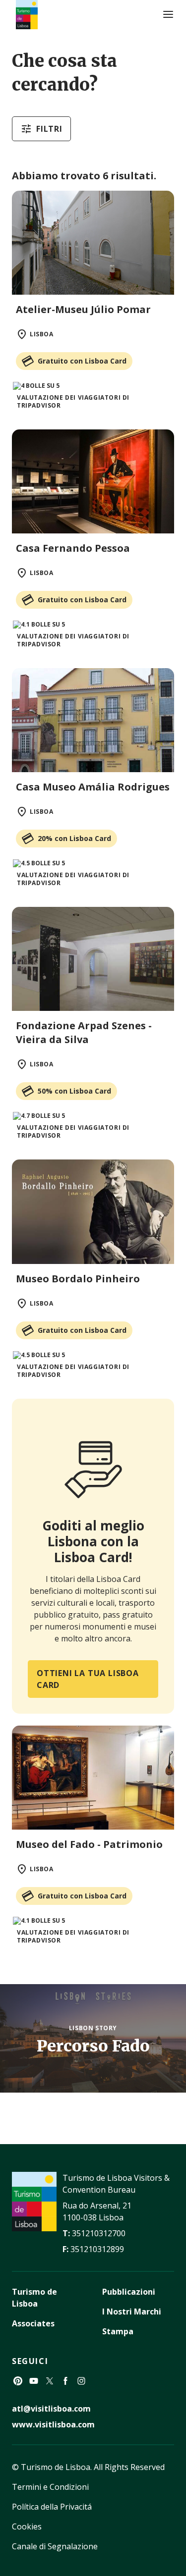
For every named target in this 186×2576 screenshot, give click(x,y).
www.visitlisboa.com (53, 2424)
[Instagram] (81, 2381)
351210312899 (97, 2249)
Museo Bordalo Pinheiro (78, 1279)
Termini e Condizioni (50, 2487)
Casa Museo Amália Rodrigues (93, 787)
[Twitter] (50, 2381)
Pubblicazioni (129, 2292)
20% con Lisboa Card (74, 838)
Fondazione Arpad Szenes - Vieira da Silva (84, 1032)
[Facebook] (65, 2381)
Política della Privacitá (52, 2507)
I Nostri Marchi (132, 2312)
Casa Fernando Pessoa (73, 548)
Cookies (27, 2526)
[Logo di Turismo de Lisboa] (27, 15)
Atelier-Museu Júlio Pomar (83, 309)
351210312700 (99, 2233)
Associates (33, 2323)
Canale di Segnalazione (55, 2546)
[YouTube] (34, 2381)
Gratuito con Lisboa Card (82, 361)
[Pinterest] (18, 2381)
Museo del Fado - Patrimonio (89, 1844)
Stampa (118, 2331)
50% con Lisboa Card (74, 1091)
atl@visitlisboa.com (51, 2409)
